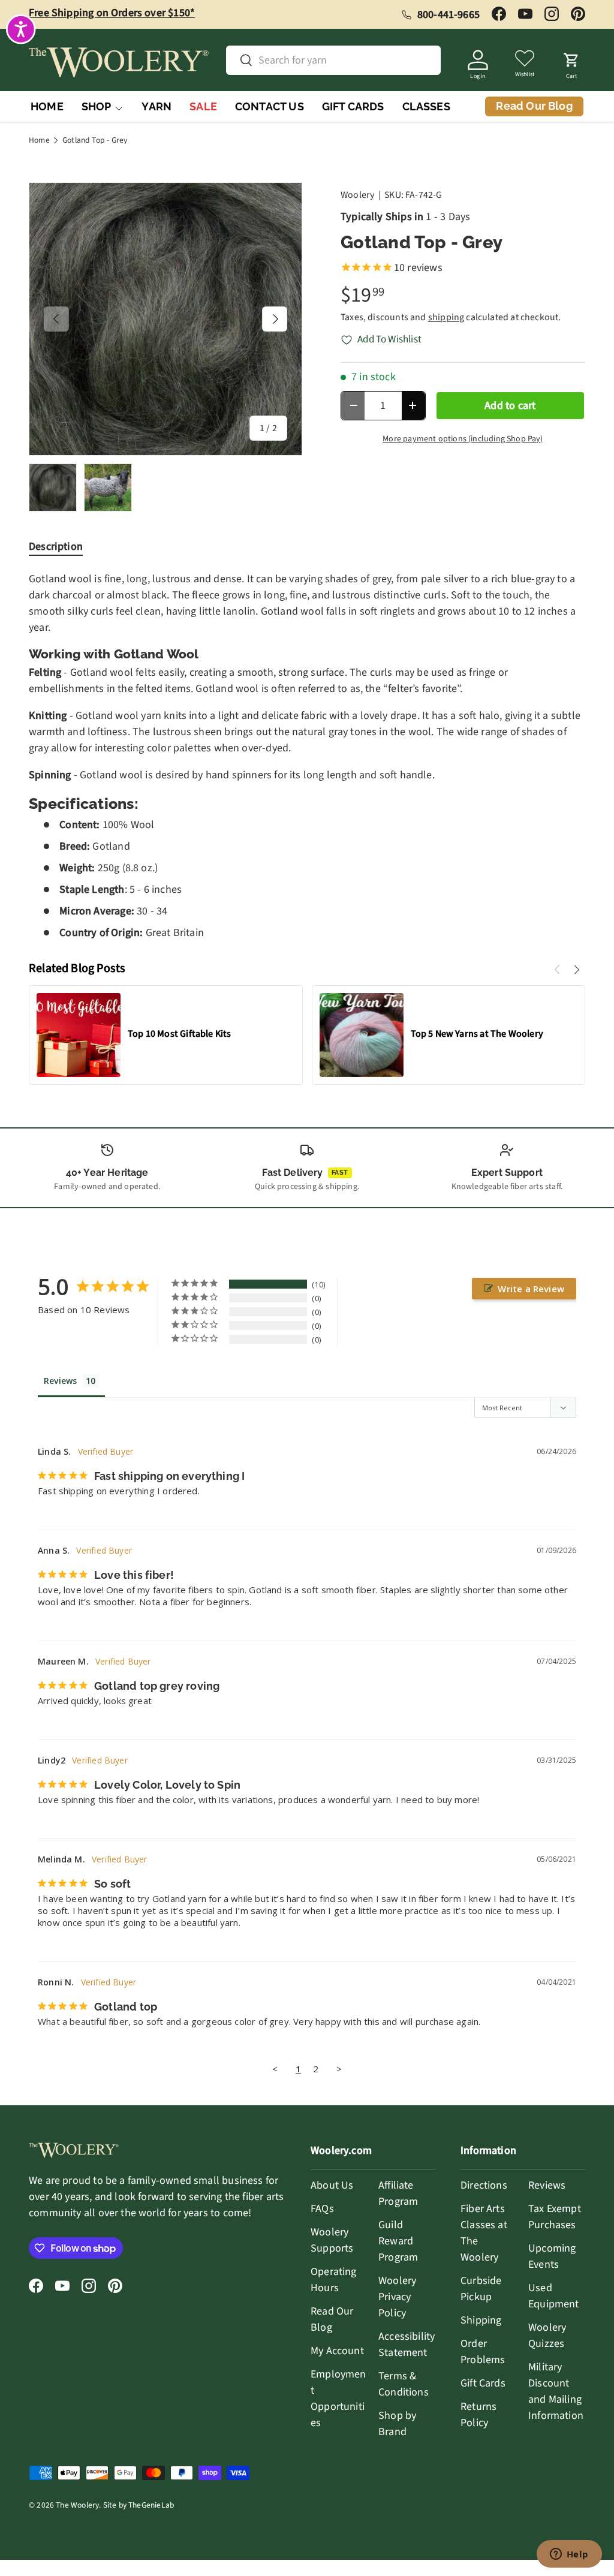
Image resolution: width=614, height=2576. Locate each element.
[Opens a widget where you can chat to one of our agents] (569, 2555)
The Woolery (77, 2505)
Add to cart (510, 406)
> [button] (339, 2069)
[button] (571, 62)
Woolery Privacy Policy (397, 2297)
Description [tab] (56, 547)
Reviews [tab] (60, 1381)
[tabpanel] (307, 756)
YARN (156, 106)
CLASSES (426, 106)
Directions (484, 2185)
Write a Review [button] (531, 1289)
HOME (47, 106)
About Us (332, 2185)
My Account (337, 2351)
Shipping (481, 2320)
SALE (203, 106)
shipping (446, 317)
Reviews (547, 2185)
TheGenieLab (151, 2505)
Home (39, 140)
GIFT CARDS (353, 106)
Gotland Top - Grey (95, 140)
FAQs (322, 2209)
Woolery (357, 195)
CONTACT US (270, 106)
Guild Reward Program (398, 2241)
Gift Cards (483, 2383)
